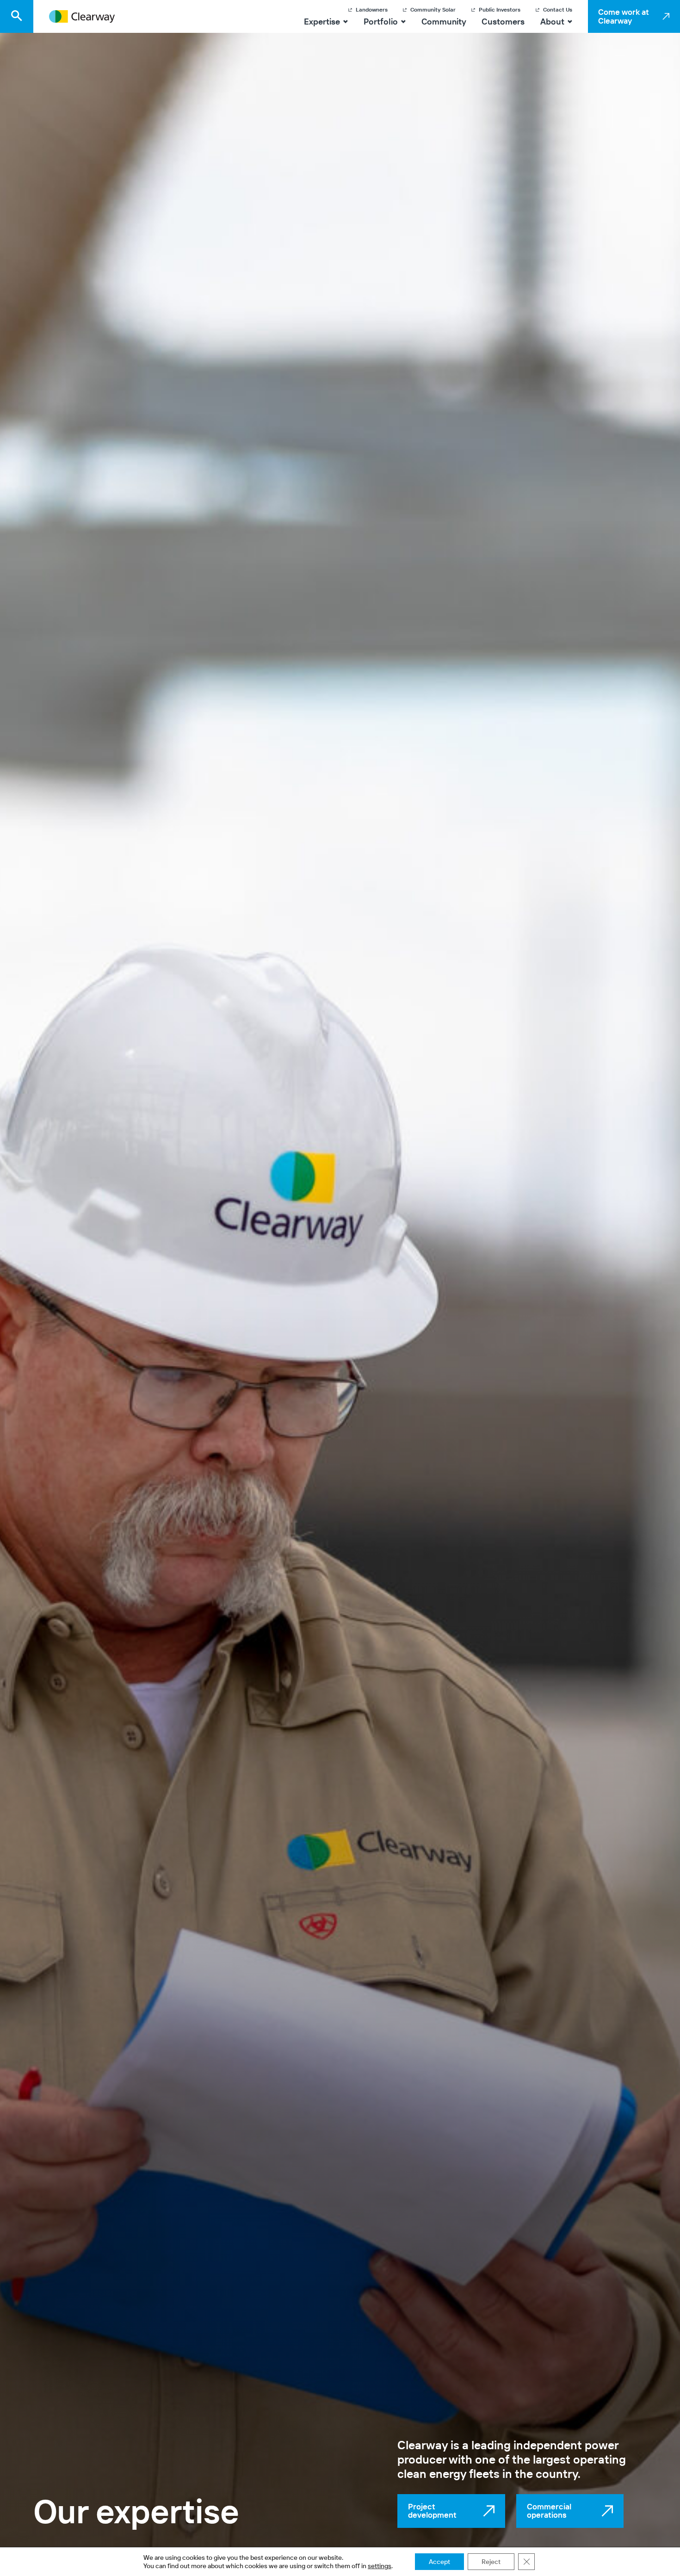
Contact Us (558, 10)
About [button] (556, 22)
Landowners (372, 10)
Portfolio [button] (381, 22)
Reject (491, 2562)
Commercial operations (549, 2511)
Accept (439, 2562)
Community (444, 22)
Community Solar (433, 10)
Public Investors (500, 10)
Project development (432, 2511)
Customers (503, 22)
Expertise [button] (322, 22)
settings (380, 2566)
